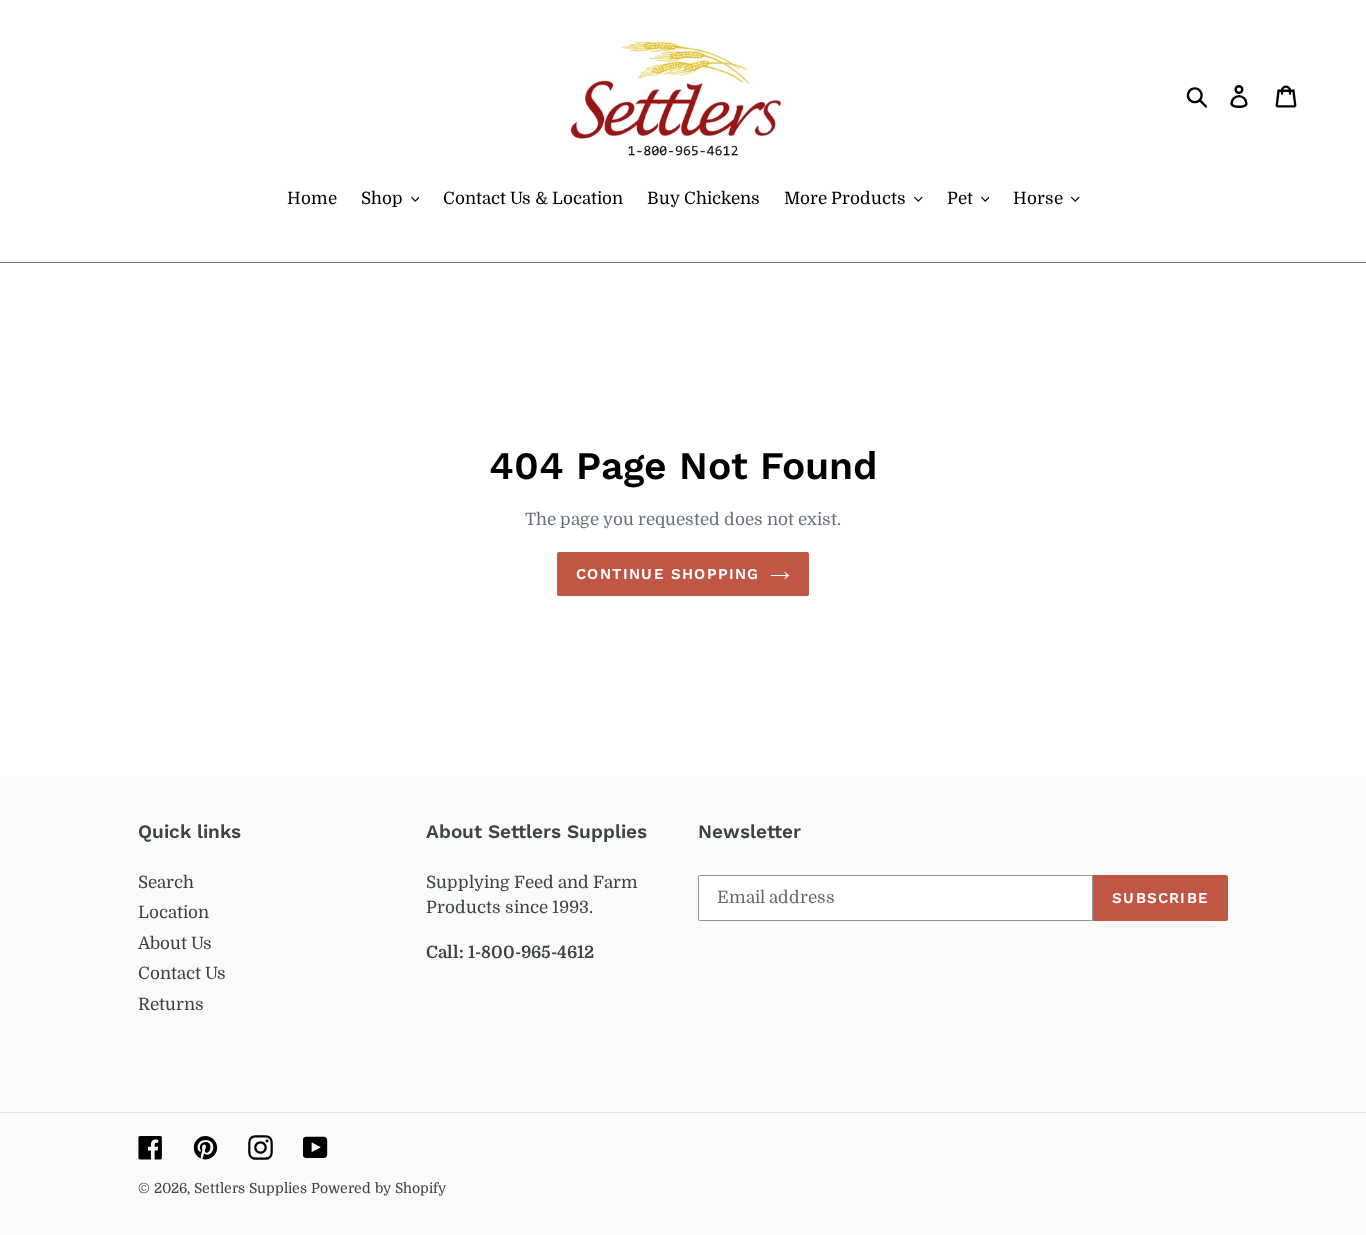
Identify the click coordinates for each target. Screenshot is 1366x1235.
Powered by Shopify (378, 1188)
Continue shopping (667, 574)
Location (173, 912)
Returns (171, 1004)
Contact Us (182, 973)
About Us (175, 943)
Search (166, 882)
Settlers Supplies (252, 1188)
